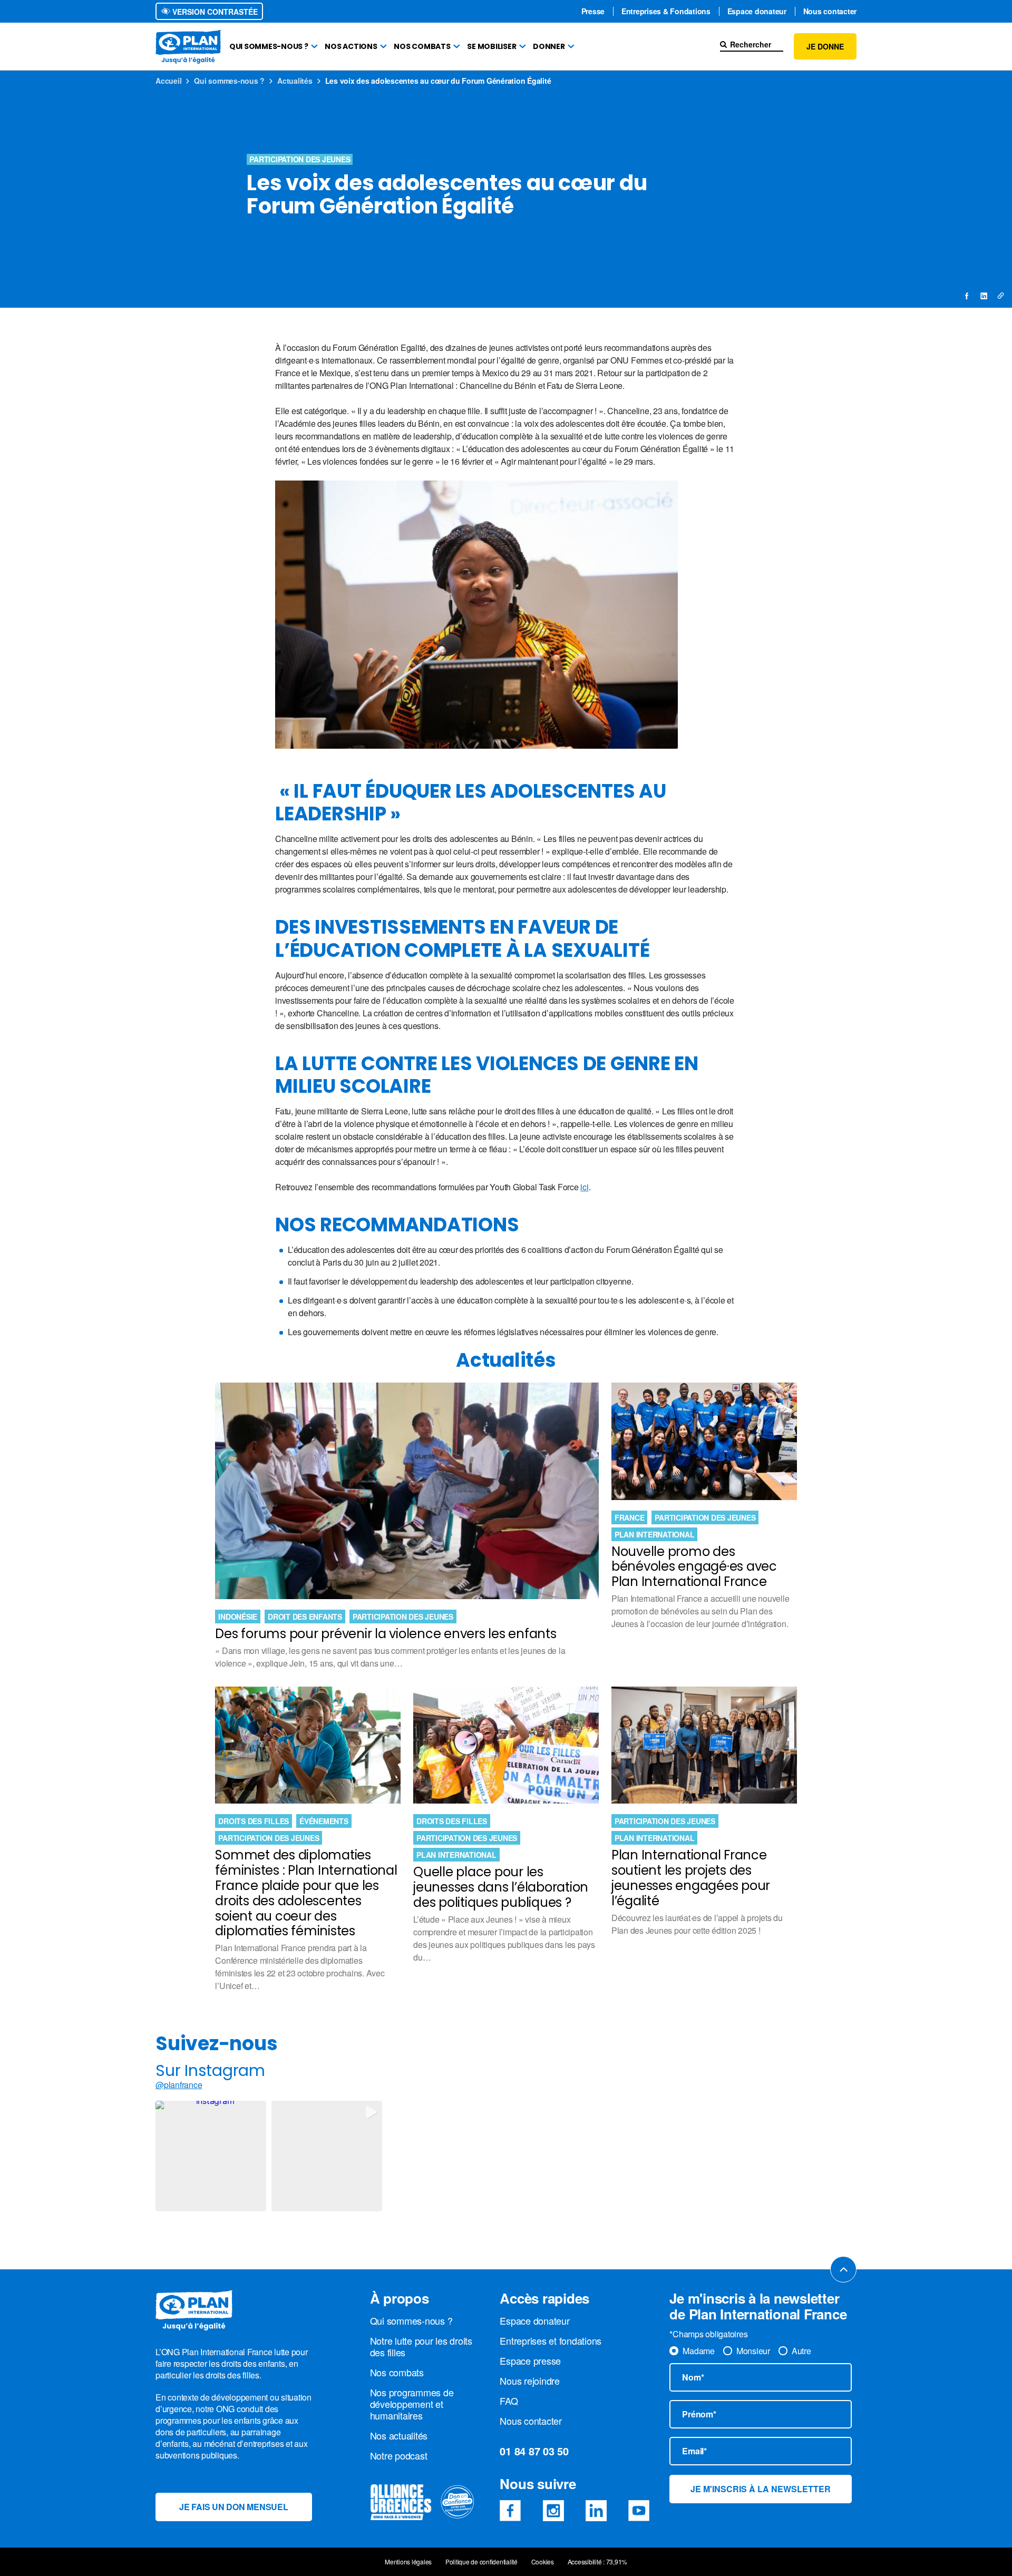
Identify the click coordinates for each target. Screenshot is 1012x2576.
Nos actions (351, 46)
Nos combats (422, 46)
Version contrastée (214, 12)
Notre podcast (399, 2455)
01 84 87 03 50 (534, 2451)
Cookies (543, 2562)
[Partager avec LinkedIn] (984, 296)
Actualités (295, 81)
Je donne (825, 46)
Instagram (553, 2511)
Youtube (639, 2511)
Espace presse (530, 2360)
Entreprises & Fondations (666, 11)
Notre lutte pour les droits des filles (421, 2346)
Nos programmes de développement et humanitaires (412, 2404)
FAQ (509, 2401)
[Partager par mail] (1000, 296)
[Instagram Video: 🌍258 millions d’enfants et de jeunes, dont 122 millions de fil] (327, 2156)
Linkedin (596, 2511)
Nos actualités (399, 2435)
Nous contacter (830, 11)
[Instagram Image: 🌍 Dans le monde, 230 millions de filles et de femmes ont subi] (211, 2156)
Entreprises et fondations (551, 2340)
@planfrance (179, 2085)
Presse (593, 11)
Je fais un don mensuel (234, 2507)
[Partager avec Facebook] (967, 296)
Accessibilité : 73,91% (598, 2562)
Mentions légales (408, 2562)
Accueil (168, 81)
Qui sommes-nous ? (269, 46)
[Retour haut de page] (843, 2269)
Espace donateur (757, 11)
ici (584, 1187)
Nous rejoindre (530, 2381)
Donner (549, 46)
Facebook (510, 2511)
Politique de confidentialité (481, 2562)
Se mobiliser (492, 46)
